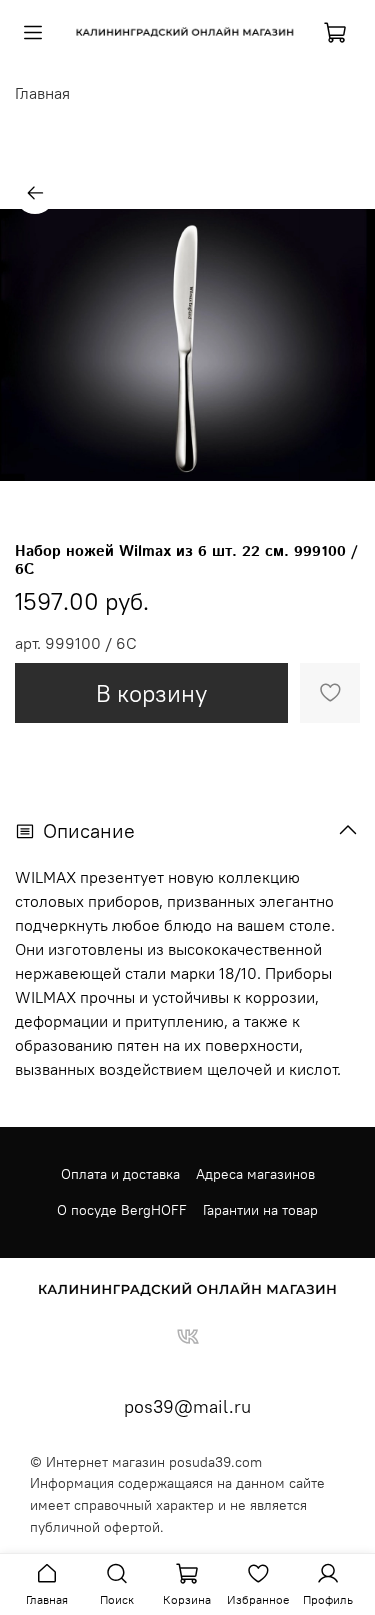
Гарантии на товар (260, 1210)
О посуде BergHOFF (122, 1210)
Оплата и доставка (120, 1174)
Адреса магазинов (255, 1174)
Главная (42, 93)
